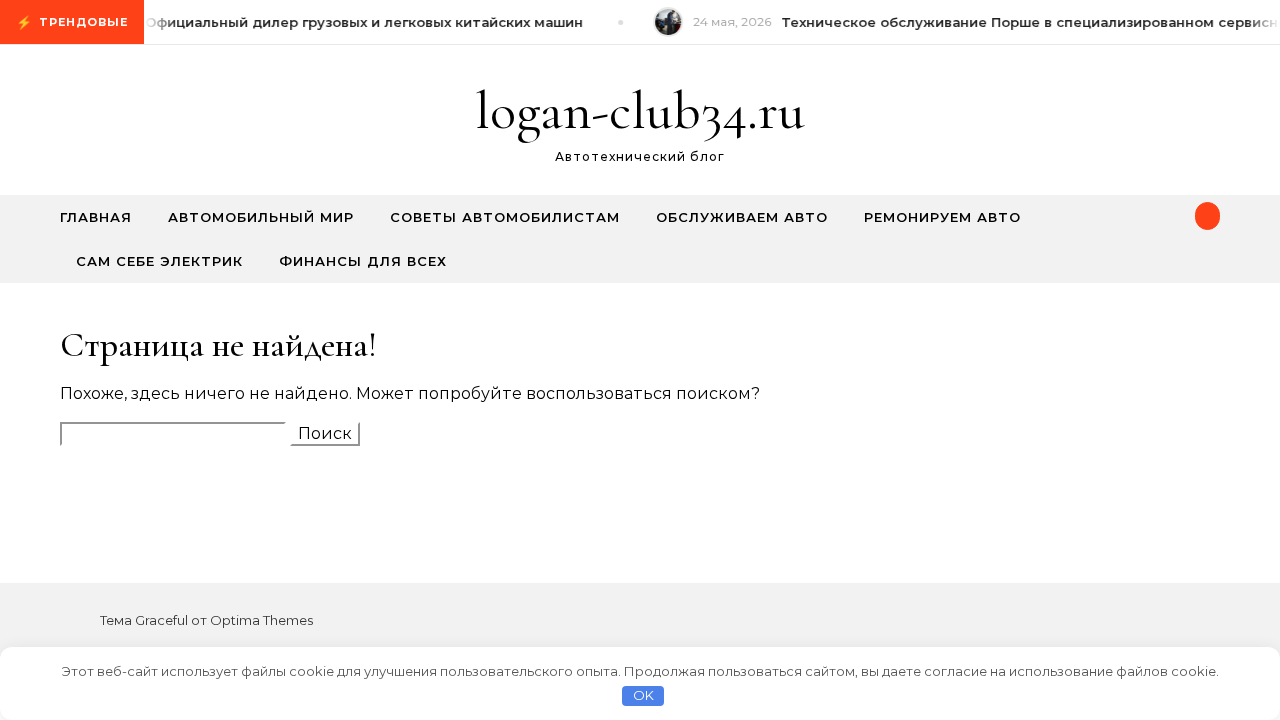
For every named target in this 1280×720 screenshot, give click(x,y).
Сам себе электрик (159, 261)
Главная (96, 217)
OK (643, 695)
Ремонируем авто (942, 217)
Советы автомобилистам (505, 217)
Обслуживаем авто (742, 217)
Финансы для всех (363, 261)
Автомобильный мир (261, 217)
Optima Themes (261, 620)
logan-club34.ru (640, 110)
